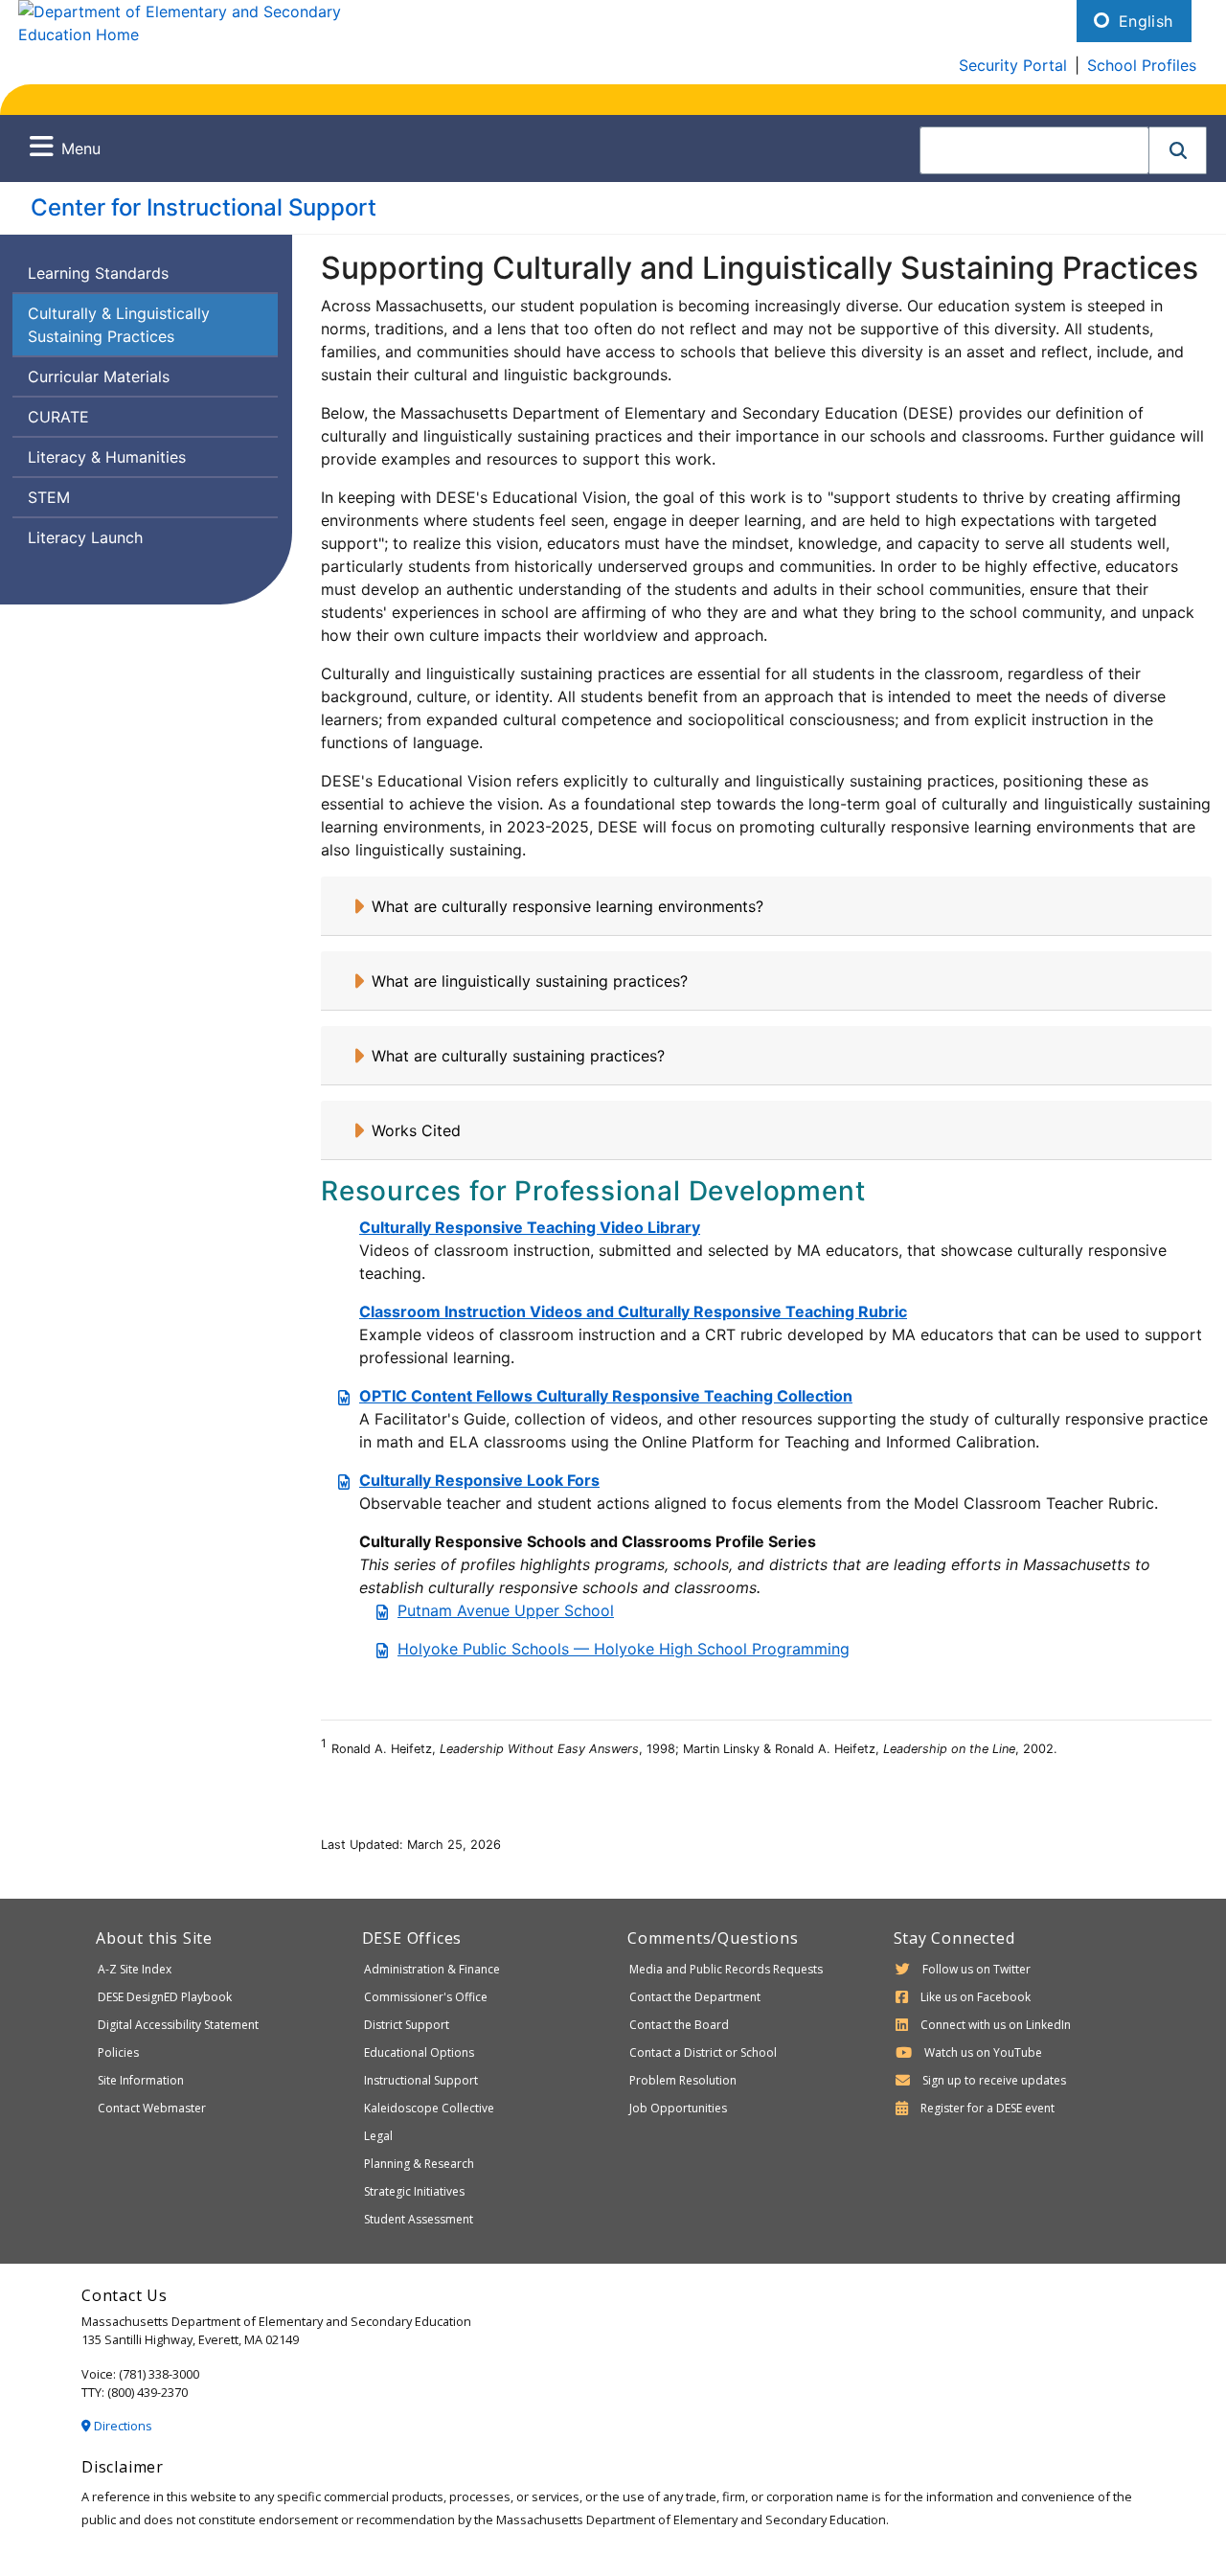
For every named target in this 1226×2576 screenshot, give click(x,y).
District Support (407, 2025)
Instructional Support (421, 2080)
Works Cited (416, 1130)
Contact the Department (695, 1997)
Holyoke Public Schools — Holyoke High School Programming (624, 1649)
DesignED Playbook (165, 1997)
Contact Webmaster (152, 2108)
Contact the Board (679, 2025)
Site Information (141, 2080)
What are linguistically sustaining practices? (530, 981)
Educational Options (419, 2052)
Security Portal (1013, 65)
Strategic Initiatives (414, 2191)
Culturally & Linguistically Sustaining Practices (119, 325)
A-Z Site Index (135, 1969)
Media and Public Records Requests (726, 1969)
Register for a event (988, 2108)
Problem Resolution (683, 2080)
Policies (118, 2052)
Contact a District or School (703, 2052)
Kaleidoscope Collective (429, 2108)
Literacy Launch (85, 537)
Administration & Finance (432, 1969)
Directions (122, 2426)
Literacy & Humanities (107, 457)
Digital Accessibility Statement (178, 2025)
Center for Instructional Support (204, 207)
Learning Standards (98, 273)
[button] (1178, 150)
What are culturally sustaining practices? (518, 1056)
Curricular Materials (99, 376)
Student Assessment (419, 2219)
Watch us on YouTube (983, 2052)
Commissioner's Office (426, 1997)
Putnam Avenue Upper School (506, 1610)
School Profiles (1142, 65)
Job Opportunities (678, 2108)
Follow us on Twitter (976, 1969)
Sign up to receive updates (994, 2080)
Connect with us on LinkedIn (996, 2025)
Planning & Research (419, 2164)
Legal (378, 2136)
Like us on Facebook (976, 1997)
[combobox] (1034, 150)
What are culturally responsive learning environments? (568, 906)
